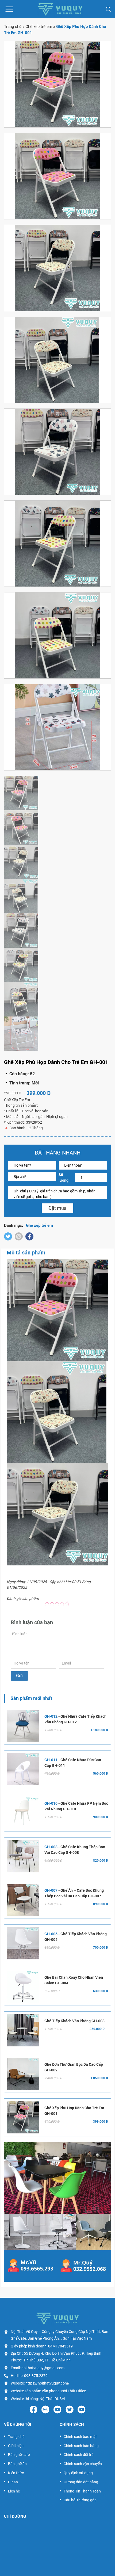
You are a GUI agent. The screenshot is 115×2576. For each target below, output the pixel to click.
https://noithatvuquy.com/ (47, 2383)
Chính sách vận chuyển (83, 2464)
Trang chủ (13, 27)
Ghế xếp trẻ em (39, 27)
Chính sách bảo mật (80, 2437)
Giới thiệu (16, 2446)
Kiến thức (16, 2473)
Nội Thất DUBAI (52, 2399)
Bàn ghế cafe (19, 2455)
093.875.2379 (36, 2376)
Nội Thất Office (74, 2391)
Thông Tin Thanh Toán (82, 2491)
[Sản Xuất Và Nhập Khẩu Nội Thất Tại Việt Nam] (60, 9)
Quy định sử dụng (78, 2473)
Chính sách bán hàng (81, 2446)
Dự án (13, 2482)
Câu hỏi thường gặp (80, 2500)
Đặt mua (57, 1208)
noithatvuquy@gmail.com (43, 2368)
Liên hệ (14, 2491)
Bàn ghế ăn (17, 2464)
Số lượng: (64, 1177)
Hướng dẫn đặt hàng (81, 2482)
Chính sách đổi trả (79, 2455)
